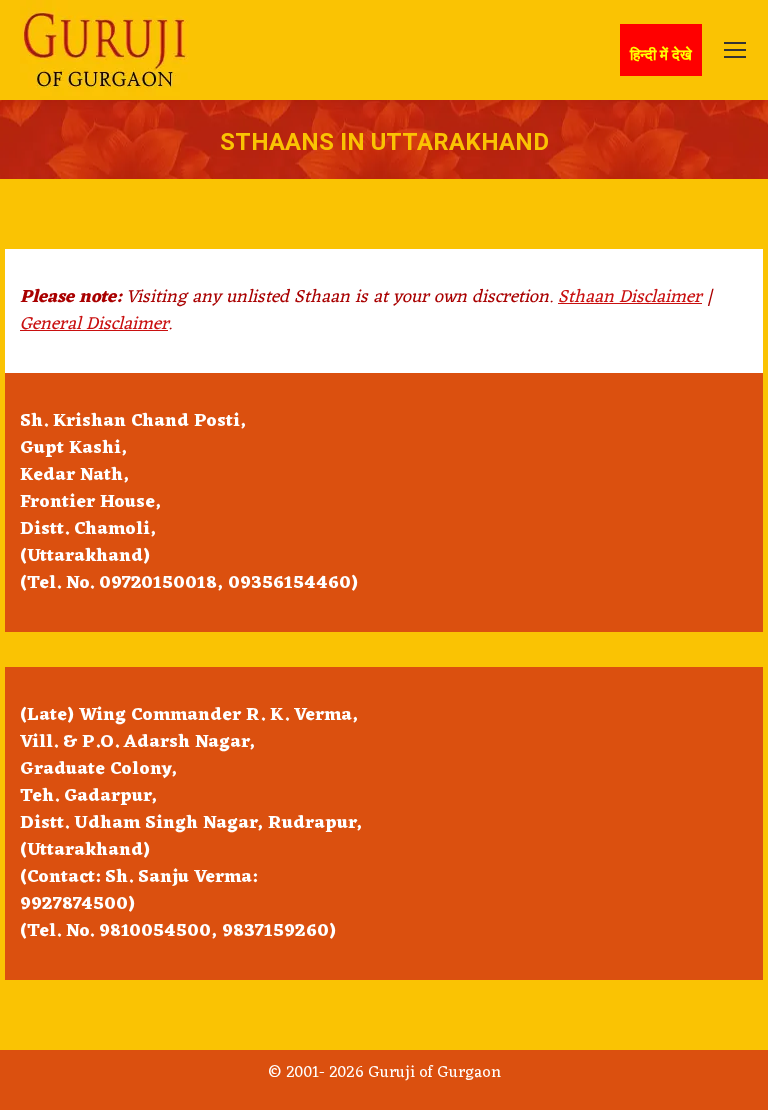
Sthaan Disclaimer (630, 297)
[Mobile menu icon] (735, 50)
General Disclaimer (94, 324)
